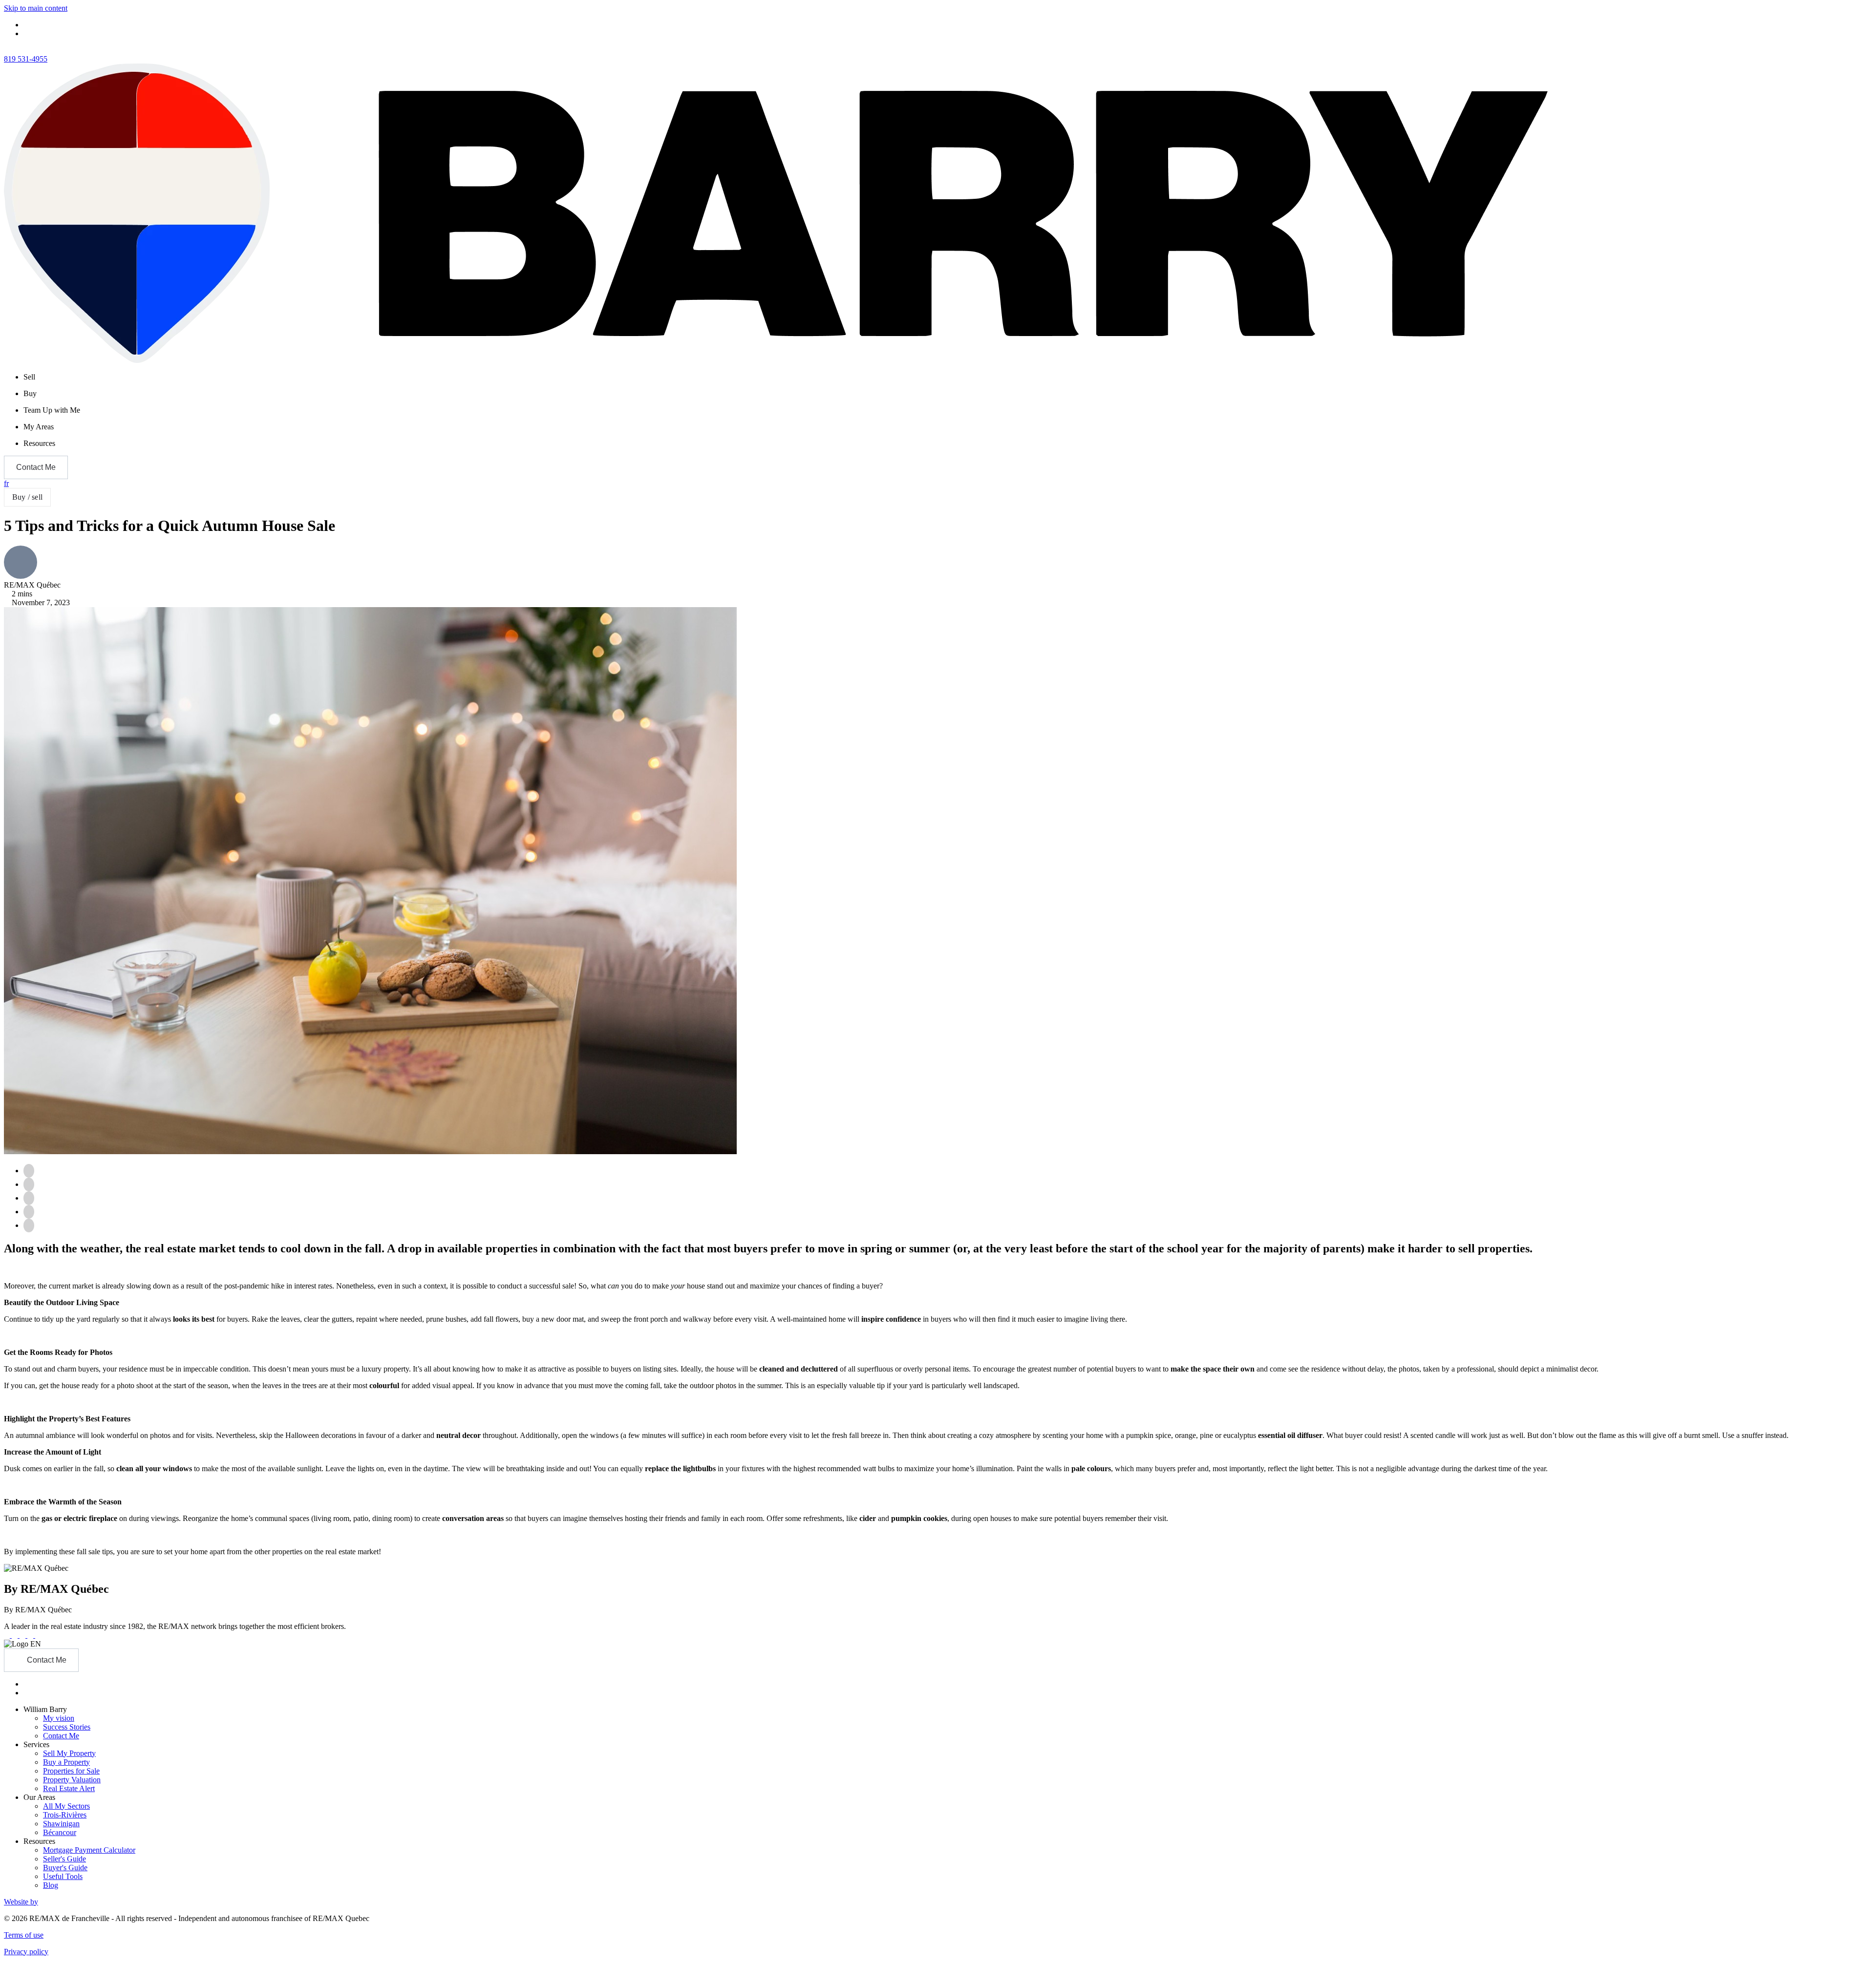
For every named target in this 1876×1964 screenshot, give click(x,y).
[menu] (948, 377)
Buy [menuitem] (30, 393)
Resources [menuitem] (39, 443)
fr (6, 483)
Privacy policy (26, 1952)
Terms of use (24, 1935)
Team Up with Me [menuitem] (52, 410)
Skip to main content (36, 8)
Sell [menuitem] (29, 377)
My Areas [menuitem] (39, 427)
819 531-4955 (26, 59)
